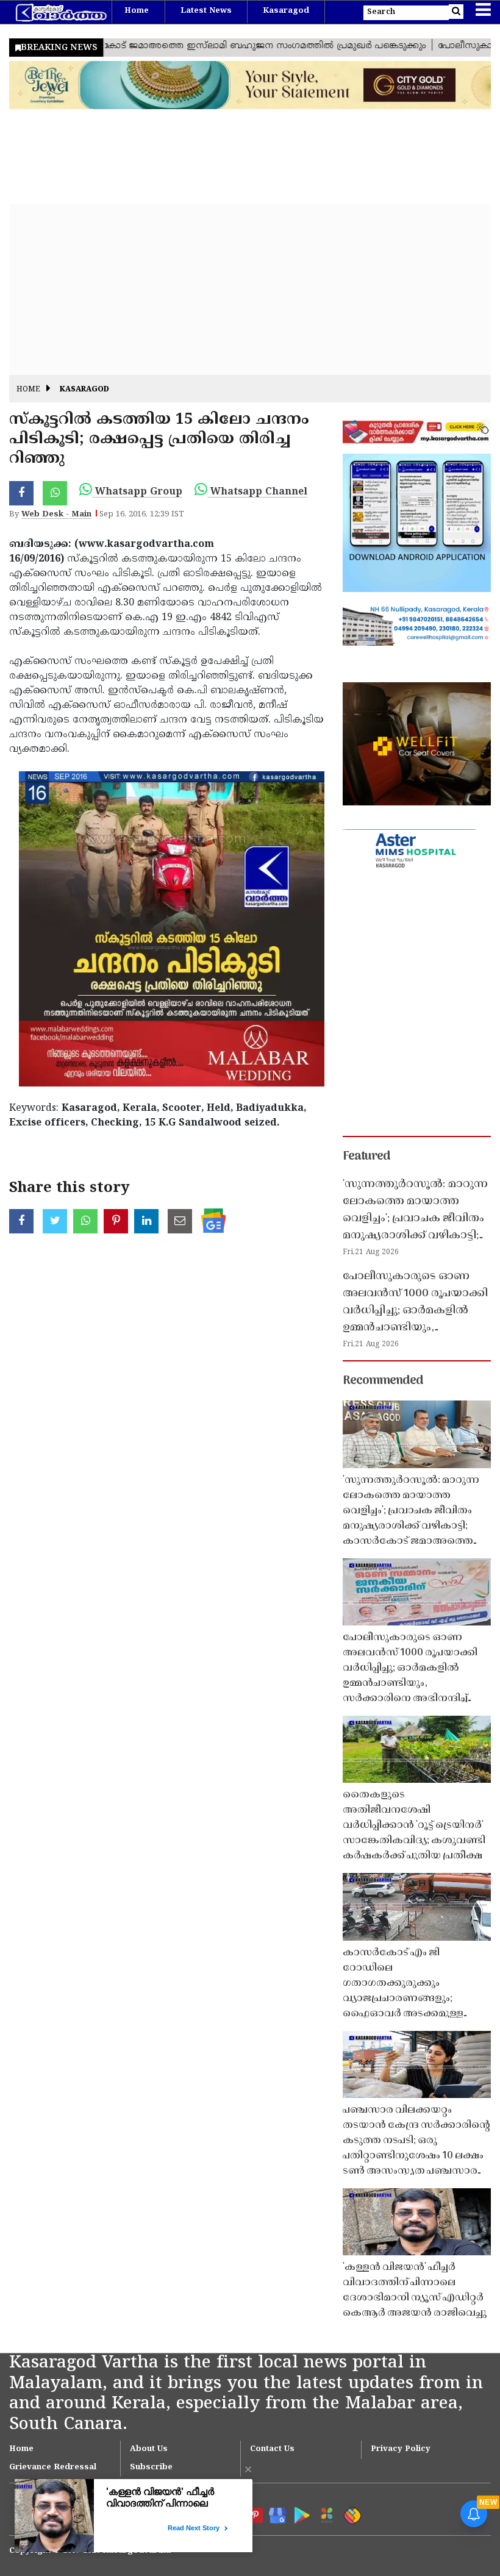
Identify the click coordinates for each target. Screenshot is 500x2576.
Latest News (206, 11)
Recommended (383, 1381)
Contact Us (272, 2449)
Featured (366, 1157)
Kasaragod (286, 11)
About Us (149, 2449)
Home (137, 11)
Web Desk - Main (56, 515)
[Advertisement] (250, 290)
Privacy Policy (401, 2449)
